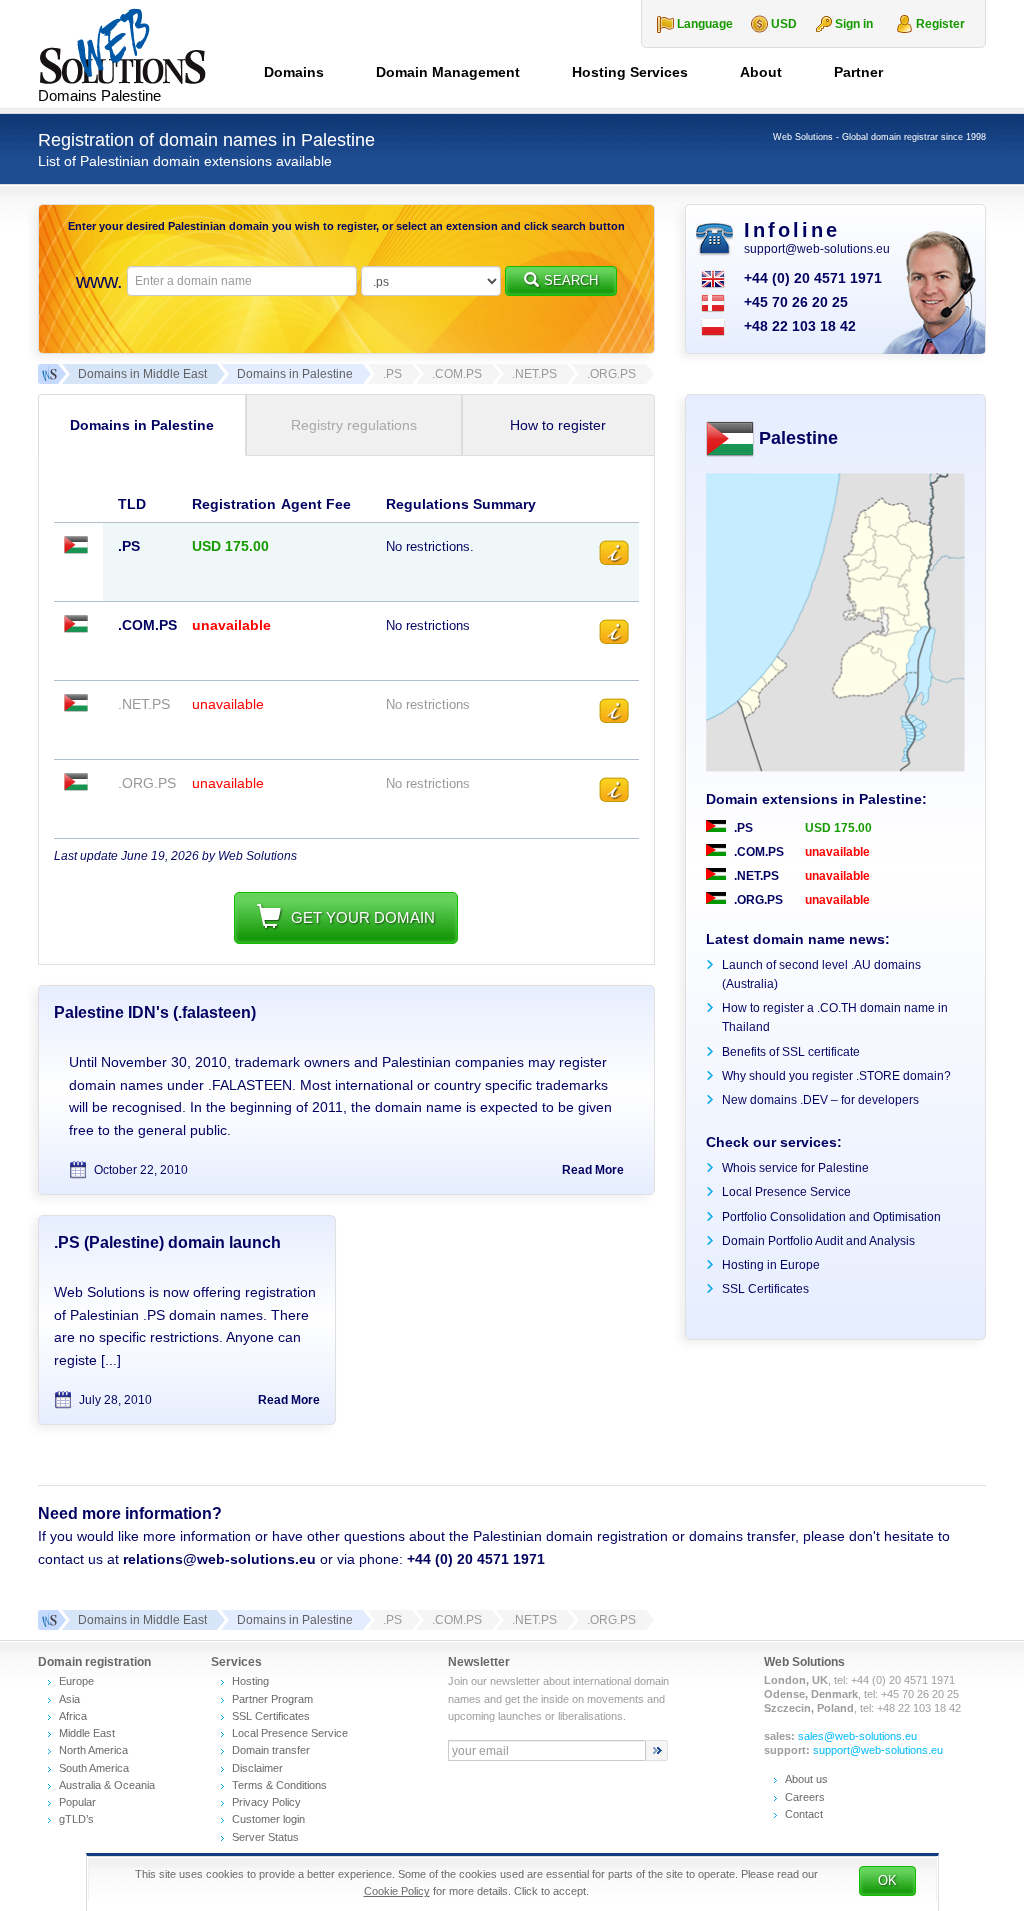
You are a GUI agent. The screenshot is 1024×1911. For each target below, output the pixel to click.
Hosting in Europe (771, 1265)
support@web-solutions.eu (817, 249)
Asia (69, 1699)
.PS (742, 828)
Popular (77, 1802)
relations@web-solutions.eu (219, 1559)
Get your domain (363, 917)
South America (94, 1768)
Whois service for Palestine (795, 1168)
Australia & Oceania (107, 1785)
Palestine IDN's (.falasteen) (155, 1012)
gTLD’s (76, 1819)
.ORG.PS (757, 900)
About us (806, 1779)
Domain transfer (271, 1750)
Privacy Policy (266, 1802)
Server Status (265, 1837)
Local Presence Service (786, 1192)
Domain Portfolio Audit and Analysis (818, 1241)
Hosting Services (630, 72)
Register (940, 24)
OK (887, 1880)
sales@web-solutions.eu (857, 1736)
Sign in (854, 24)
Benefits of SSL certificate (791, 1052)
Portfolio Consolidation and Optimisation (831, 1217)
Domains (294, 72)
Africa (73, 1716)
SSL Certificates (765, 1289)
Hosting (250, 1681)
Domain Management (448, 72)
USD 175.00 (838, 828)
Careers (805, 1797)
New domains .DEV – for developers (820, 1100)
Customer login (268, 1819)
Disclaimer (257, 1768)
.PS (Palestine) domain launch (167, 1242)
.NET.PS (755, 876)
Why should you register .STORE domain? (836, 1076)
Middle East (87, 1733)
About (761, 72)
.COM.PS (757, 852)
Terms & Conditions (279, 1785)
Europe (76, 1681)
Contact (804, 1814)
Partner (858, 72)
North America (93, 1750)
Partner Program (272, 1699)
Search (571, 280)
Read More (593, 1170)
